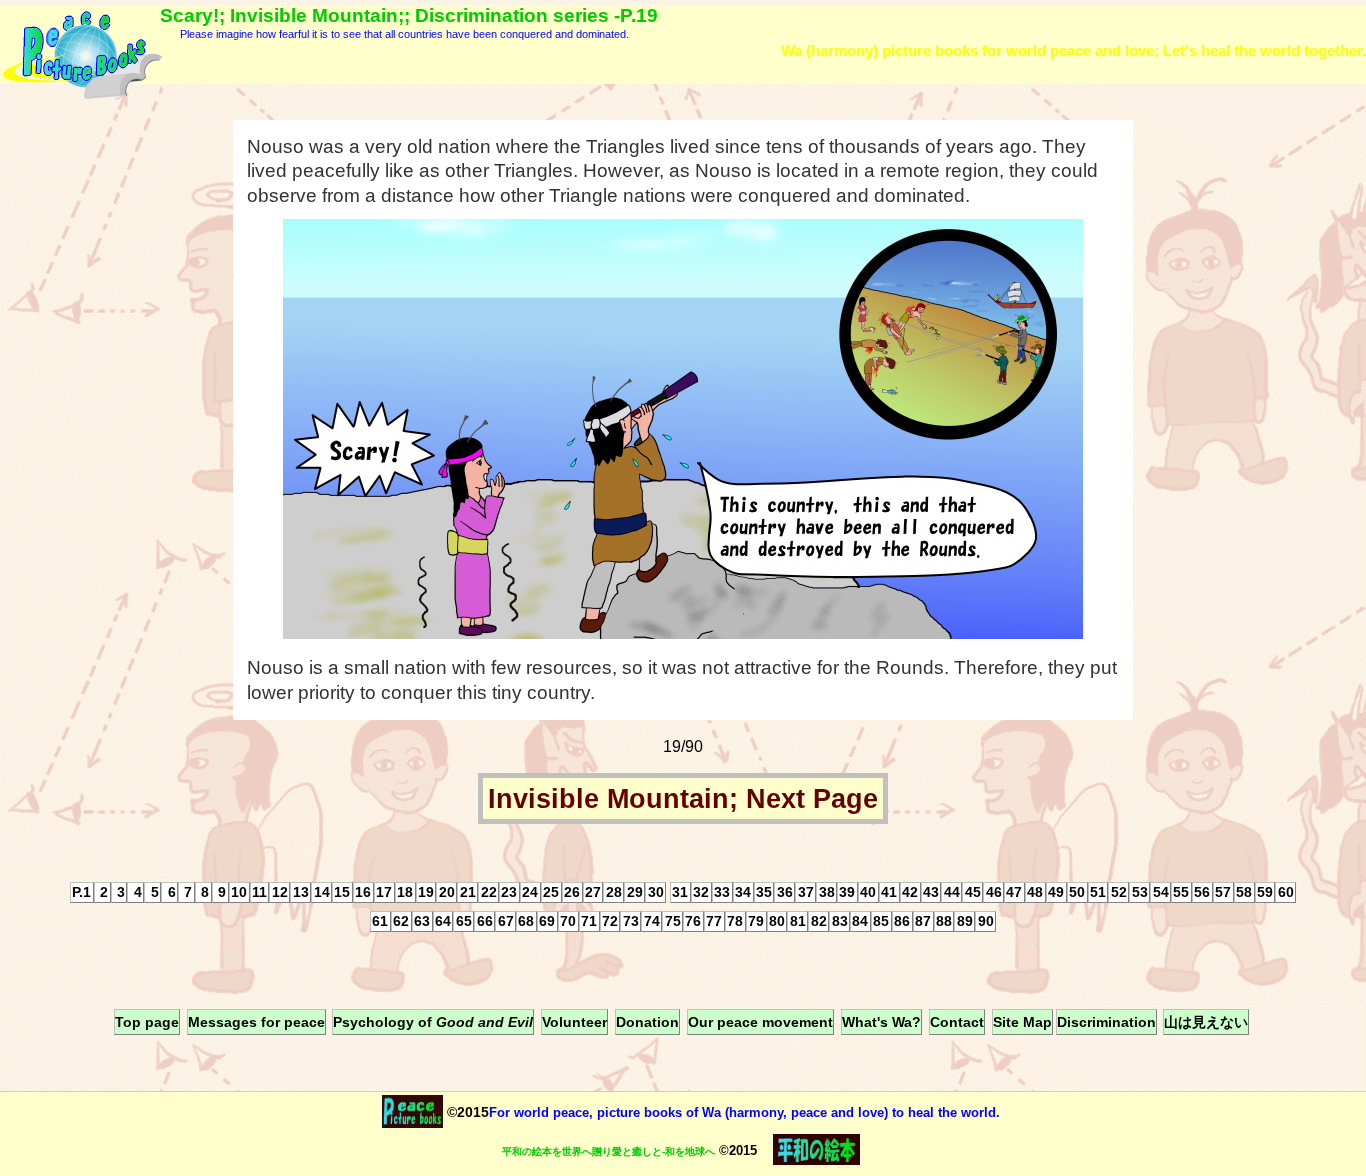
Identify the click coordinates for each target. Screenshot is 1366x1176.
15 (342, 892)
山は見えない (1206, 1022)
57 (1223, 892)
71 (589, 921)
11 (259, 892)
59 (1265, 892)
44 (952, 892)
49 (1056, 892)
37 (806, 892)
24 (530, 892)
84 (860, 921)
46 (994, 892)
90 (986, 921)
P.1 (81, 892)
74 (652, 921)
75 (673, 921)
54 (1161, 892)
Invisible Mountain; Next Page (683, 798)
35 (764, 892)
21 (468, 892)
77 (714, 921)
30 (656, 892)
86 (902, 921)
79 (756, 921)
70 (568, 921)
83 (840, 921)
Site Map (1022, 1022)
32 (701, 892)
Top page (147, 1022)
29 (635, 892)
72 (610, 921)
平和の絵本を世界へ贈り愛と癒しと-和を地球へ (608, 1151)
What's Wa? (881, 1022)
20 (447, 892)
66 (485, 921)
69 (547, 921)
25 (551, 892)
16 (363, 892)
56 (1202, 892)
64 (443, 921)
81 (798, 921)
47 (1014, 892)
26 (572, 892)
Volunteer (574, 1022)
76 (693, 921)
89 (965, 921)
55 (1181, 892)
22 (489, 892)
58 (1244, 892)
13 (301, 892)
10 (239, 892)
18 (405, 892)
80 (777, 921)
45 (973, 892)
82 (819, 921)
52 (1119, 892)
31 (680, 892)
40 (868, 892)
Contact (957, 1022)
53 (1140, 892)
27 (593, 892)
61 (380, 921)
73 (631, 921)
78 (735, 921)
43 (931, 892)
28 (614, 892)
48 (1035, 892)
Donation (647, 1022)
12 (280, 892)
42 (910, 892)
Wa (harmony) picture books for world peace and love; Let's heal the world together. (1073, 50)
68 (526, 921)
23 (509, 892)
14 (322, 892)
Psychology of (433, 1022)
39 (847, 892)
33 (722, 892)
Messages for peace (256, 1022)
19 (426, 892)
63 (422, 921)
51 (1098, 892)
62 (401, 921)
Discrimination (1106, 1022)
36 (785, 892)
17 (384, 892)
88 (944, 921)
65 (464, 921)
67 (506, 921)
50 (1077, 892)
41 (889, 892)
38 (827, 892)
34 (743, 892)
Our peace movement (760, 1022)
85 (881, 921)
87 (923, 921)
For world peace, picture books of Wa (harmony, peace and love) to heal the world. (744, 1112)
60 (1286, 892)
